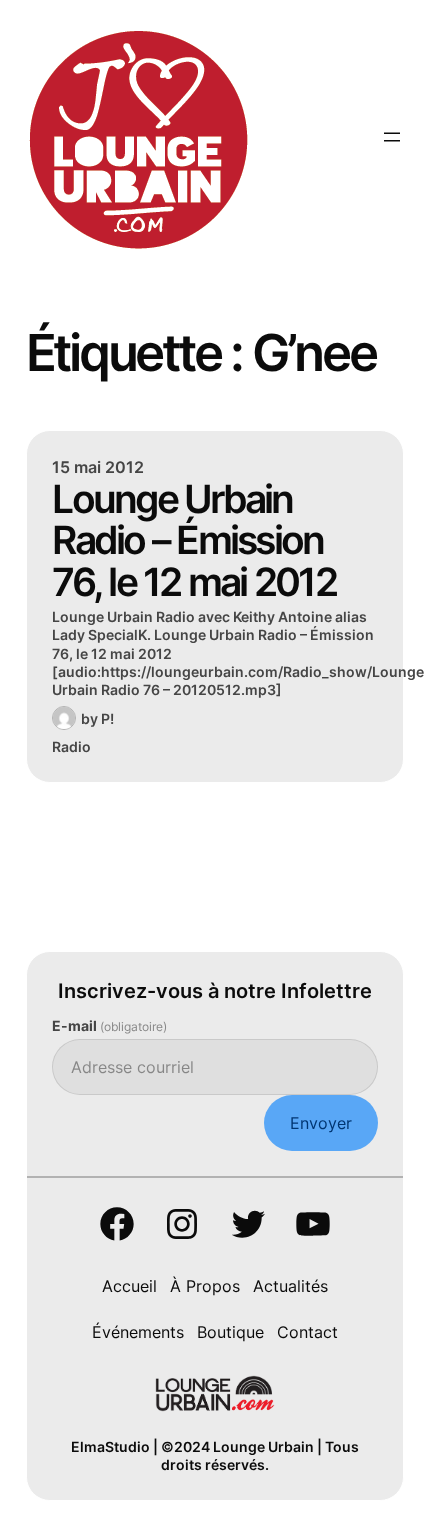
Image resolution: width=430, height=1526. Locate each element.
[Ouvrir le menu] (392, 137)
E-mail (109, 1025)
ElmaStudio (110, 1446)
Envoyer (321, 1123)
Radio (71, 746)
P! (107, 718)
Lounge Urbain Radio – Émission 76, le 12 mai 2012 (194, 540)
